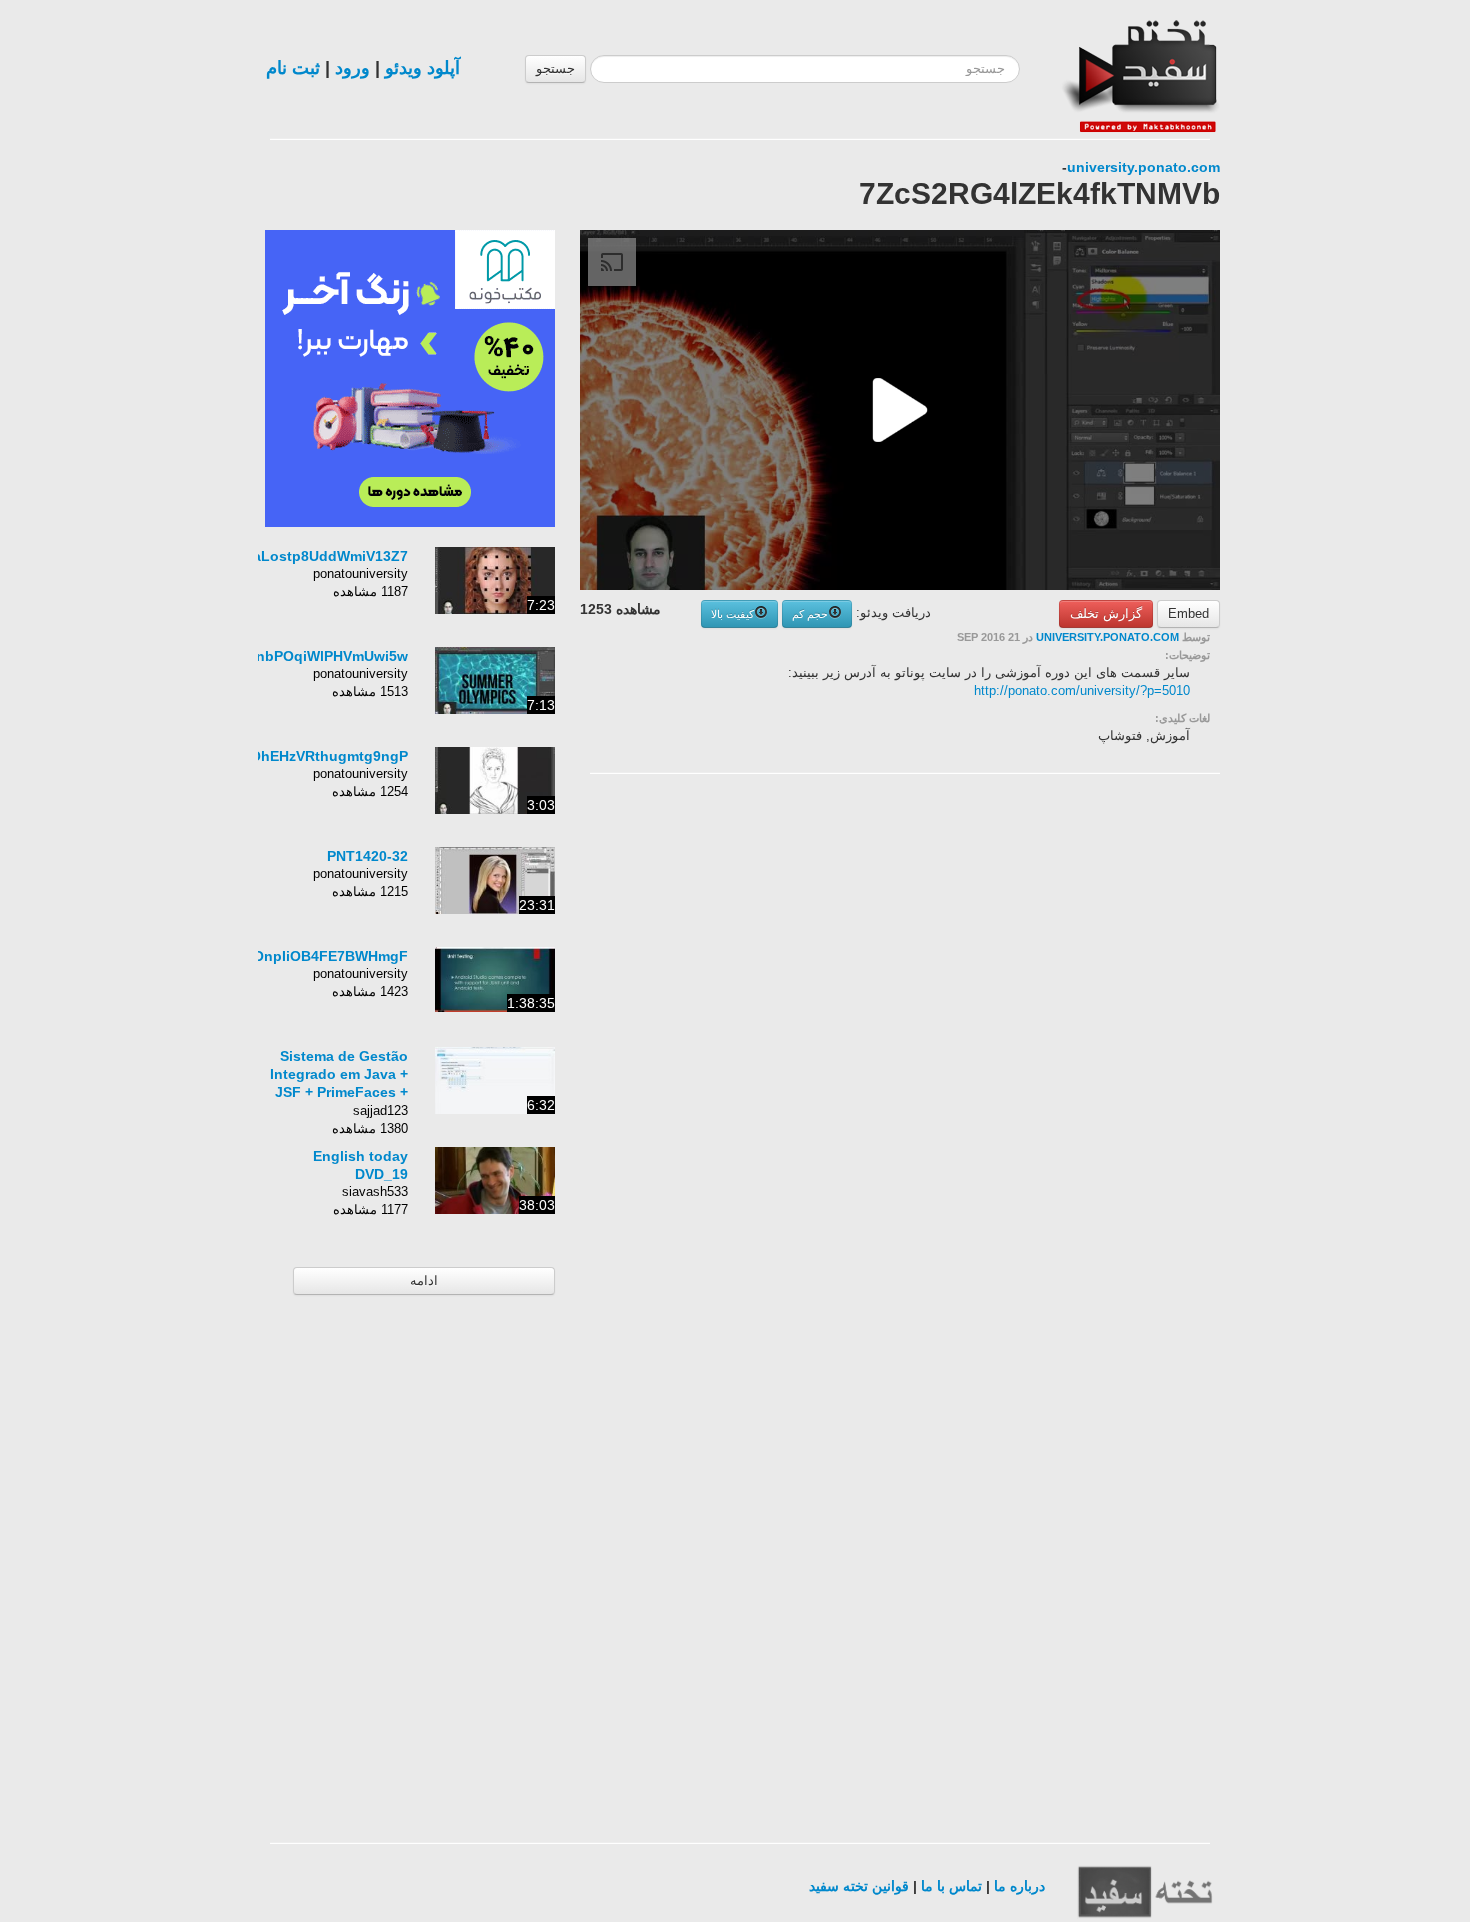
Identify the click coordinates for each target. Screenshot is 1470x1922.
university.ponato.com (1143, 167)
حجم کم (810, 614)
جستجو (555, 68)
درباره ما (1019, 1886)
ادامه (424, 1280)
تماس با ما (951, 1886)
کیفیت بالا (732, 614)
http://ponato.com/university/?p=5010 (1082, 690)
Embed (1188, 613)
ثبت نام (293, 68)
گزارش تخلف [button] (1106, 613)
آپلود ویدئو (422, 68)
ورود (352, 68)
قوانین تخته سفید (859, 1886)
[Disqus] (1070, 1042)
